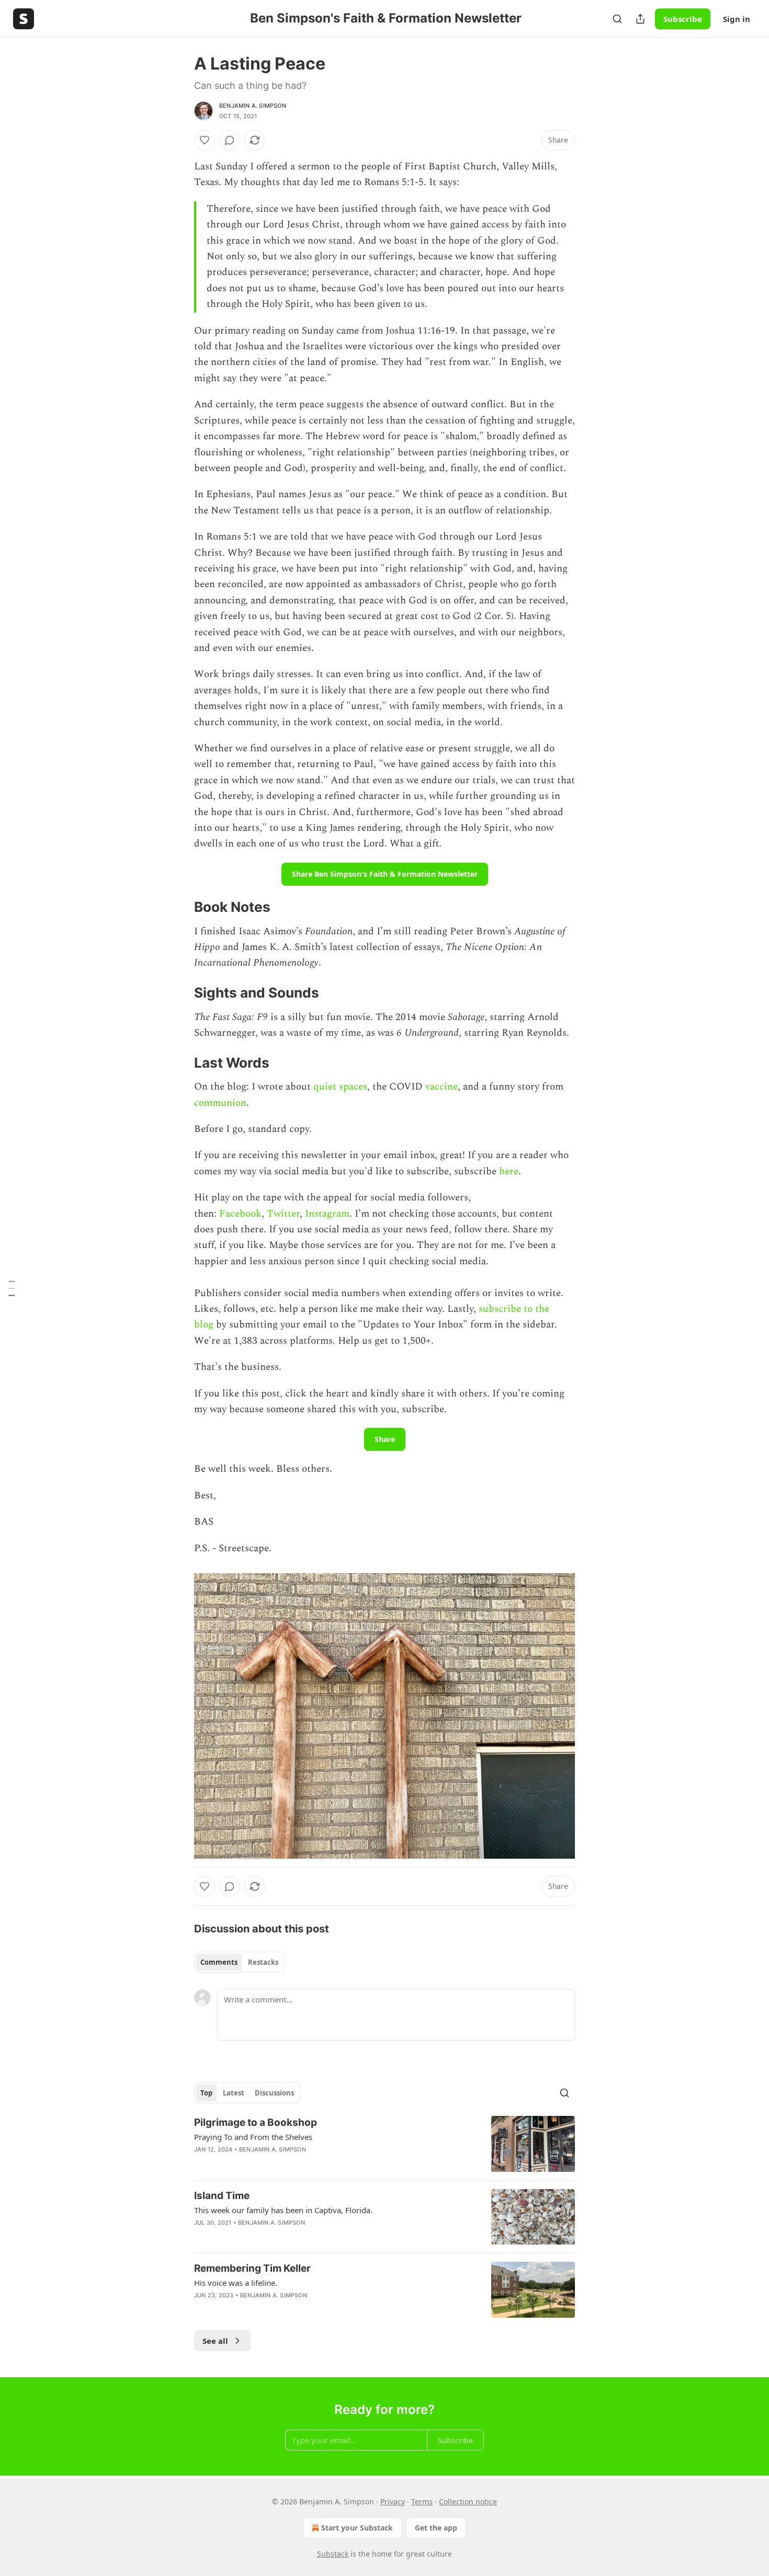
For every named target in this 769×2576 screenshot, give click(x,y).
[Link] (179, 907)
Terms (422, 2501)
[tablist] (239, 1962)
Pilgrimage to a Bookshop (256, 2122)
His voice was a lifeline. (236, 2283)
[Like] (205, 140)
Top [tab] (206, 2093)
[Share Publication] (640, 19)
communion (220, 1103)
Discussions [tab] (274, 2093)
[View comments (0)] (230, 140)
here (509, 1171)
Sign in (737, 19)
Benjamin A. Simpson (253, 106)
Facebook (240, 1214)
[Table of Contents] (12, 1288)
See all (215, 2341)
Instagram (327, 1214)
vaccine (442, 1087)
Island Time (222, 2196)
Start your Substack (357, 2528)
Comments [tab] (219, 1962)
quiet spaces (340, 1087)
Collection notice (468, 2501)
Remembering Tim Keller (252, 2268)
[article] (384, 2144)
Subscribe (683, 19)
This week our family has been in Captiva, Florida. (283, 2210)
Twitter (283, 1214)
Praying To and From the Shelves (253, 2137)
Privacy (393, 2501)
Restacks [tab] (263, 1962)
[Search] (617, 19)
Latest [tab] (234, 2093)
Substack (333, 2554)
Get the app (436, 2528)
